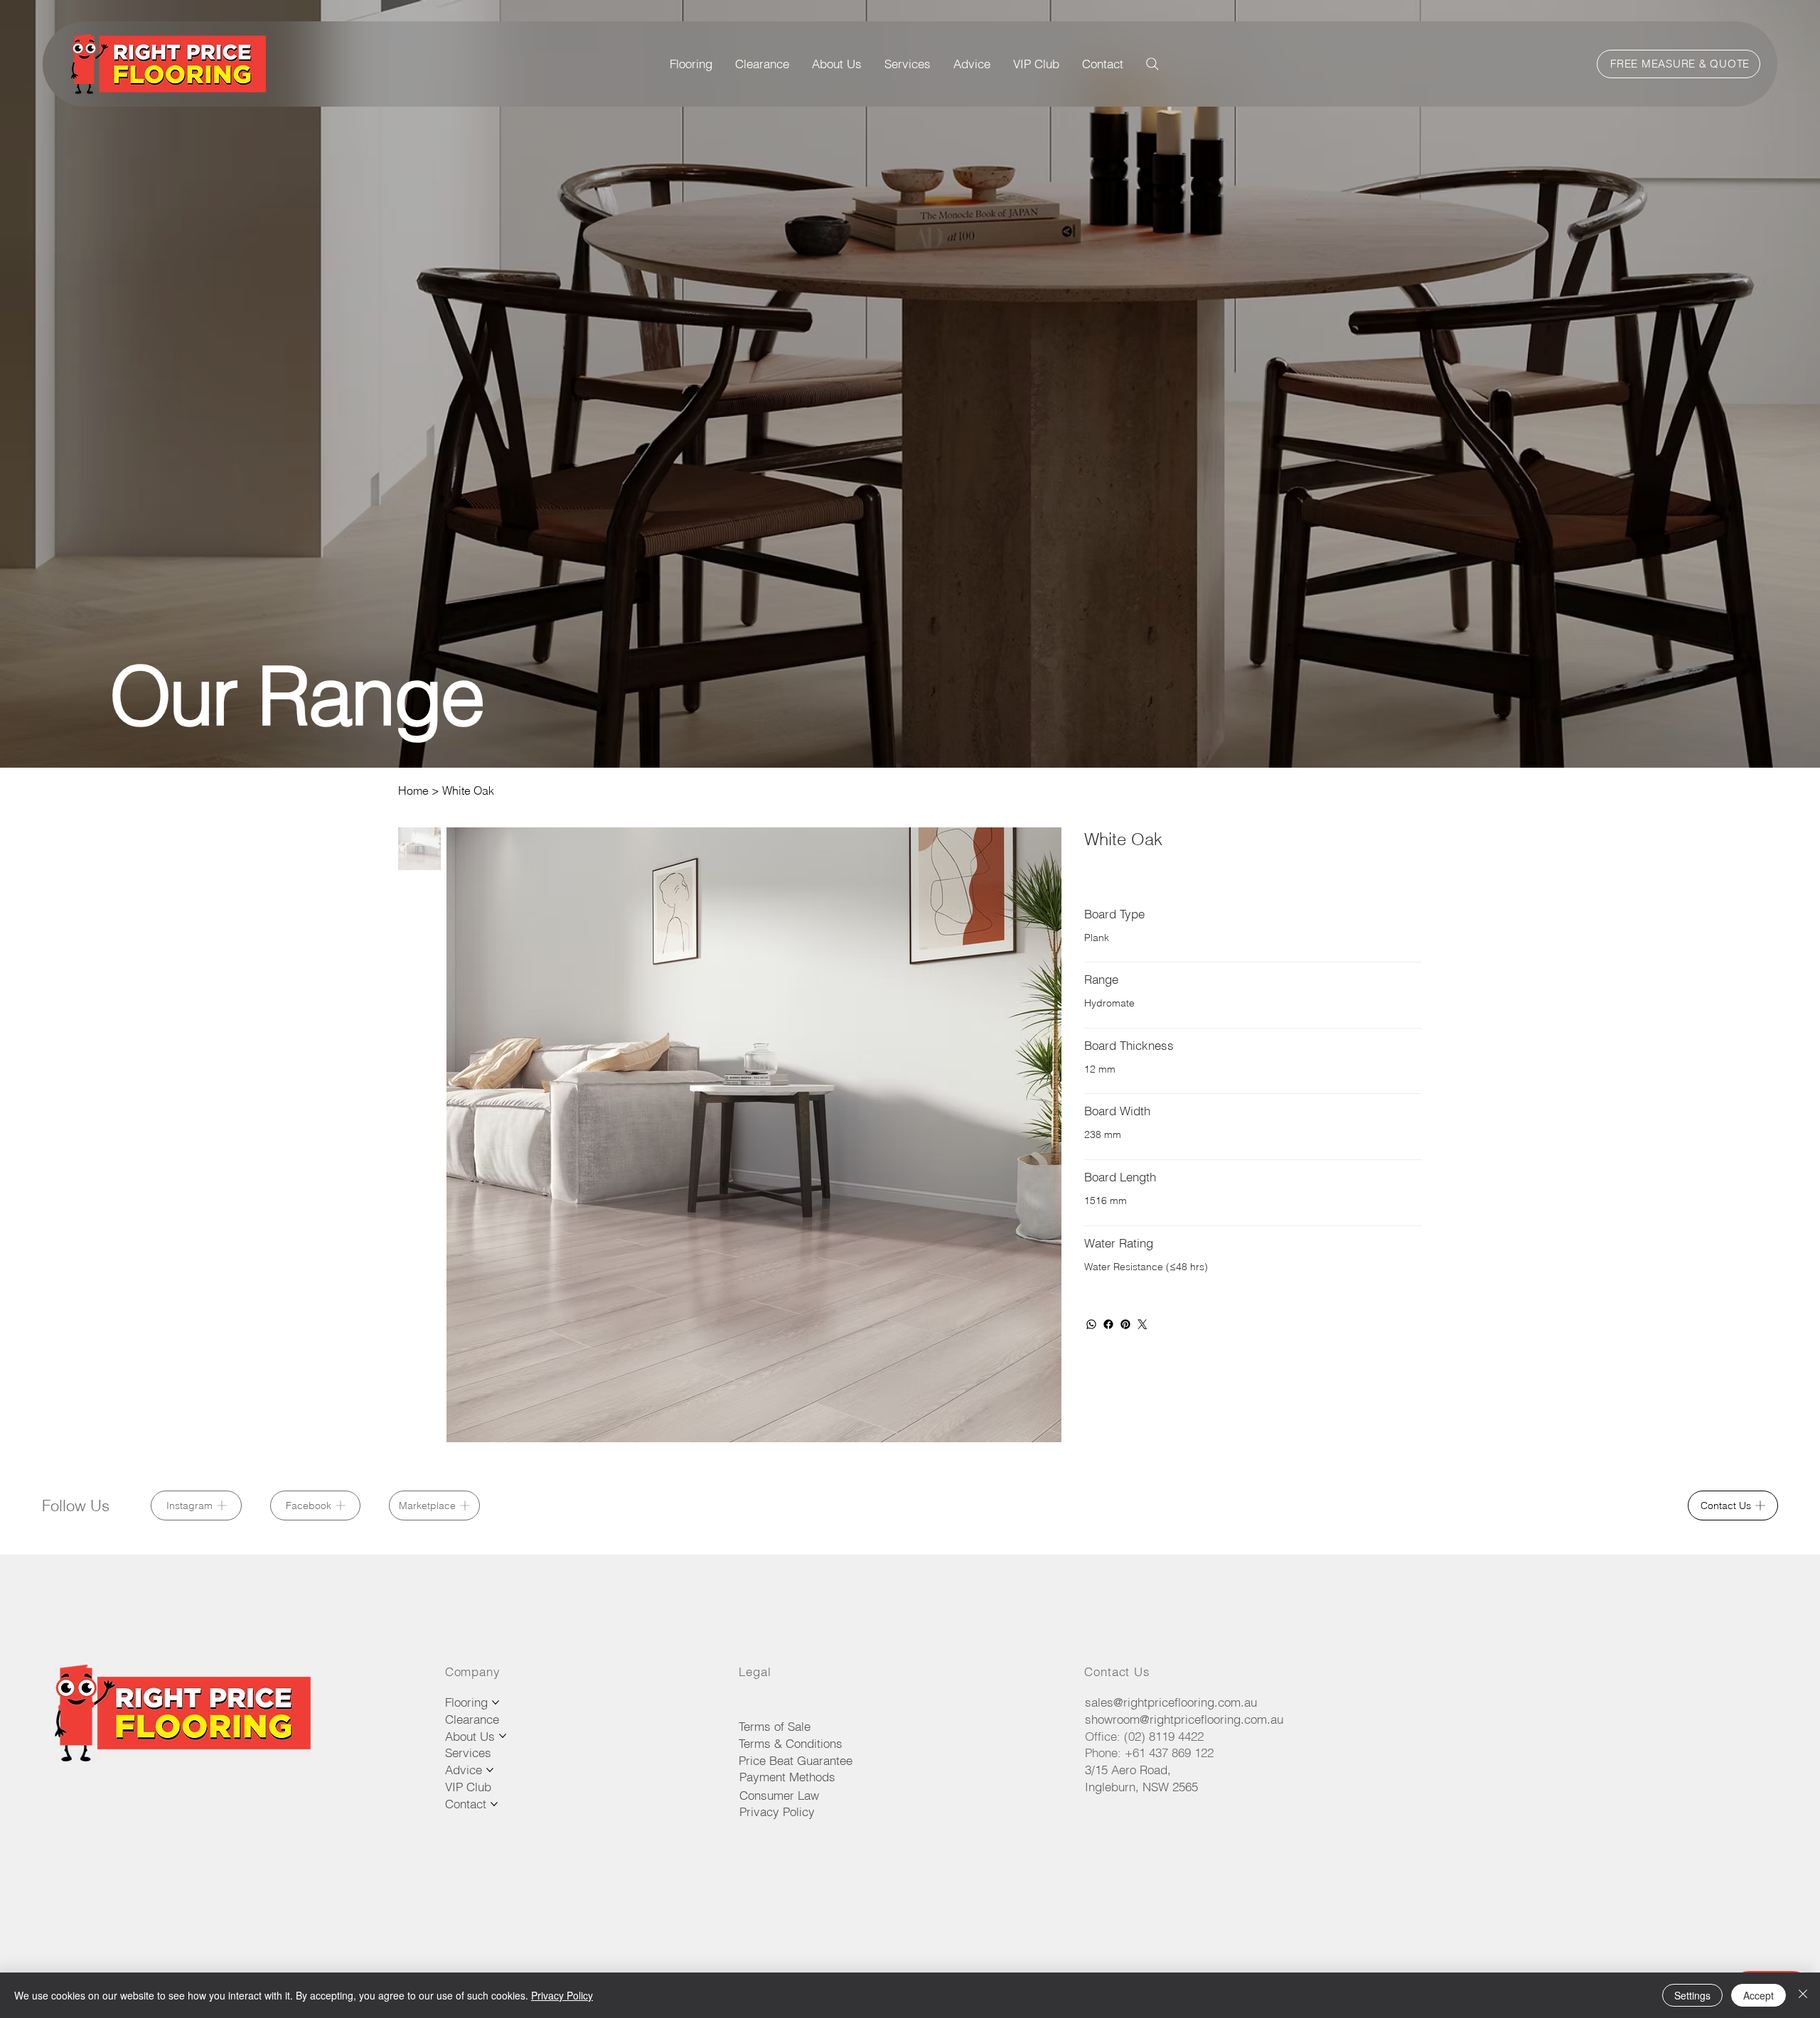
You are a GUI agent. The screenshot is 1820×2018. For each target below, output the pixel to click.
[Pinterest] (1125, 1324)
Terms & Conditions (791, 1743)
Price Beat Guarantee (796, 1760)
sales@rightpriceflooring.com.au (1171, 1702)
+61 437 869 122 (1169, 1753)
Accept (1759, 1995)
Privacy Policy (777, 1812)
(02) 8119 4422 (1164, 1736)
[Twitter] (1142, 1324)
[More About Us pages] (503, 1736)
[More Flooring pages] (496, 1702)
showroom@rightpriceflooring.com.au (1184, 1719)
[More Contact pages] (494, 1804)
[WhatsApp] (1091, 1324)
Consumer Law (779, 1795)
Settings (1692, 1995)
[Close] (1803, 1995)
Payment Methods (787, 1777)
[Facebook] (1108, 1324)
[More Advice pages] (490, 1770)
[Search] (1152, 64)
